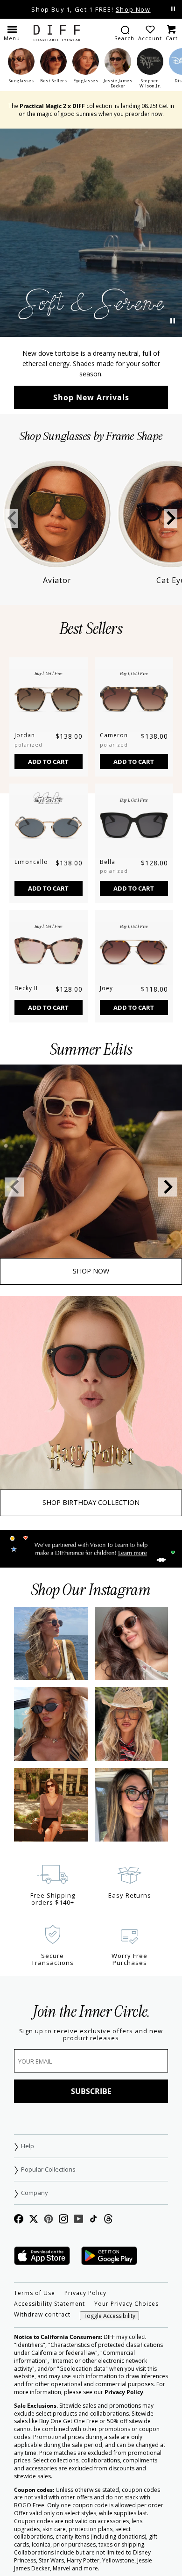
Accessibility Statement (49, 2304)
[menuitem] (124, 33)
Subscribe (91, 2091)
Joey (106, 988)
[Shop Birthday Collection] (91, 1406)
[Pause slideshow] (173, 9)
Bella (108, 862)
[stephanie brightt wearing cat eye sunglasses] (51, 1805)
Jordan (25, 735)
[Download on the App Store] (42, 2256)
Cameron (114, 735)
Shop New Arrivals (91, 397)
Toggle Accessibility (109, 2316)
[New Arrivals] (91, 233)
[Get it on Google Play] (109, 2256)
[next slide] (171, 518)
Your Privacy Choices (126, 2304)
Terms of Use (35, 2293)
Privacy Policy (85, 2293)
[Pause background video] (173, 321)
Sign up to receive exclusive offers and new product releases (91, 2035)
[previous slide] (11, 518)
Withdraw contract (42, 2315)
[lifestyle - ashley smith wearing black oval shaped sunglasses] (51, 1724)
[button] (12, 33)
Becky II (26, 988)
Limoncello (31, 862)
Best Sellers (91, 629)
